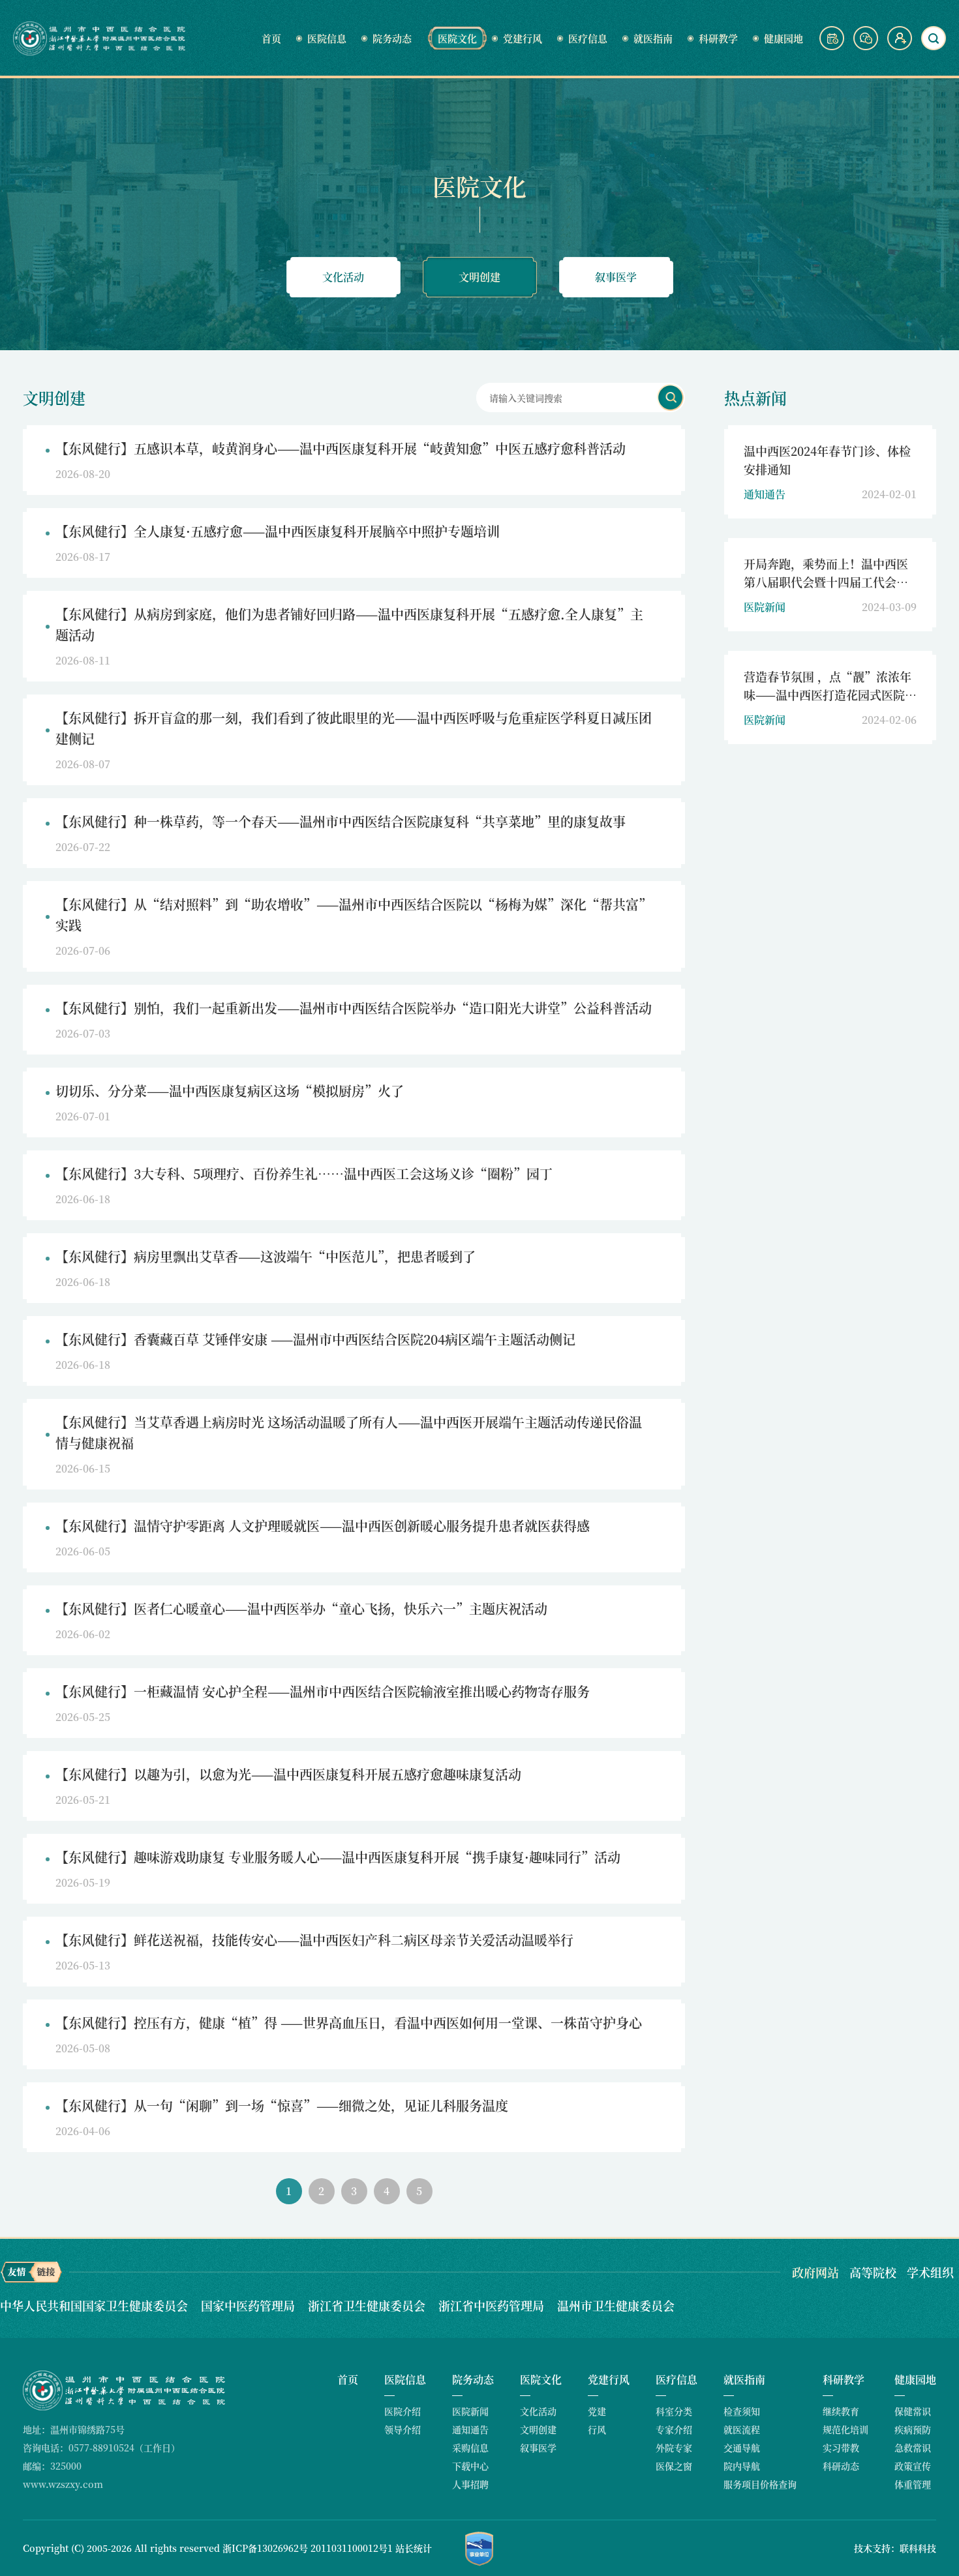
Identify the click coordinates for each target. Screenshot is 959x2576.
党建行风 (523, 38)
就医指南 (653, 38)
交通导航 (742, 2448)
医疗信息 (588, 38)
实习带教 (841, 2448)
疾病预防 (913, 2429)
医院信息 (327, 38)
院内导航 (742, 2466)
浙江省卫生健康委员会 (368, 2305)
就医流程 (742, 2429)
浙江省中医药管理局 (493, 2305)
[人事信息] (900, 46)
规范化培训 (845, 2429)
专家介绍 (674, 2429)
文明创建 (479, 277)
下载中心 (470, 2466)
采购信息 (470, 2448)
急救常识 (913, 2448)
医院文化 (457, 38)
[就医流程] (833, 46)
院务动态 (392, 38)
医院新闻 (470, 2411)
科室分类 (674, 2411)
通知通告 (470, 2429)
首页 (271, 38)
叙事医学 (616, 277)
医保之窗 (674, 2466)
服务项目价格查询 (760, 2484)
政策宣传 (913, 2466)
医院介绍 (403, 2411)
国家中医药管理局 (250, 2305)
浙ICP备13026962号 (265, 2548)
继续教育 (841, 2411)
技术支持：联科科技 (895, 2548)
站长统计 (414, 2548)
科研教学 (718, 38)
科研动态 (841, 2466)
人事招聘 (470, 2484)
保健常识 (913, 2411)
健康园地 (784, 38)
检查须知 (742, 2411)
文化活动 (343, 277)
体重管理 (913, 2484)
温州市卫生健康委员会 (616, 2305)
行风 (597, 2429)
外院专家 (674, 2448)
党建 (597, 2411)
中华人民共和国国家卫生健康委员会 (96, 2305)
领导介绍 (403, 2429)
